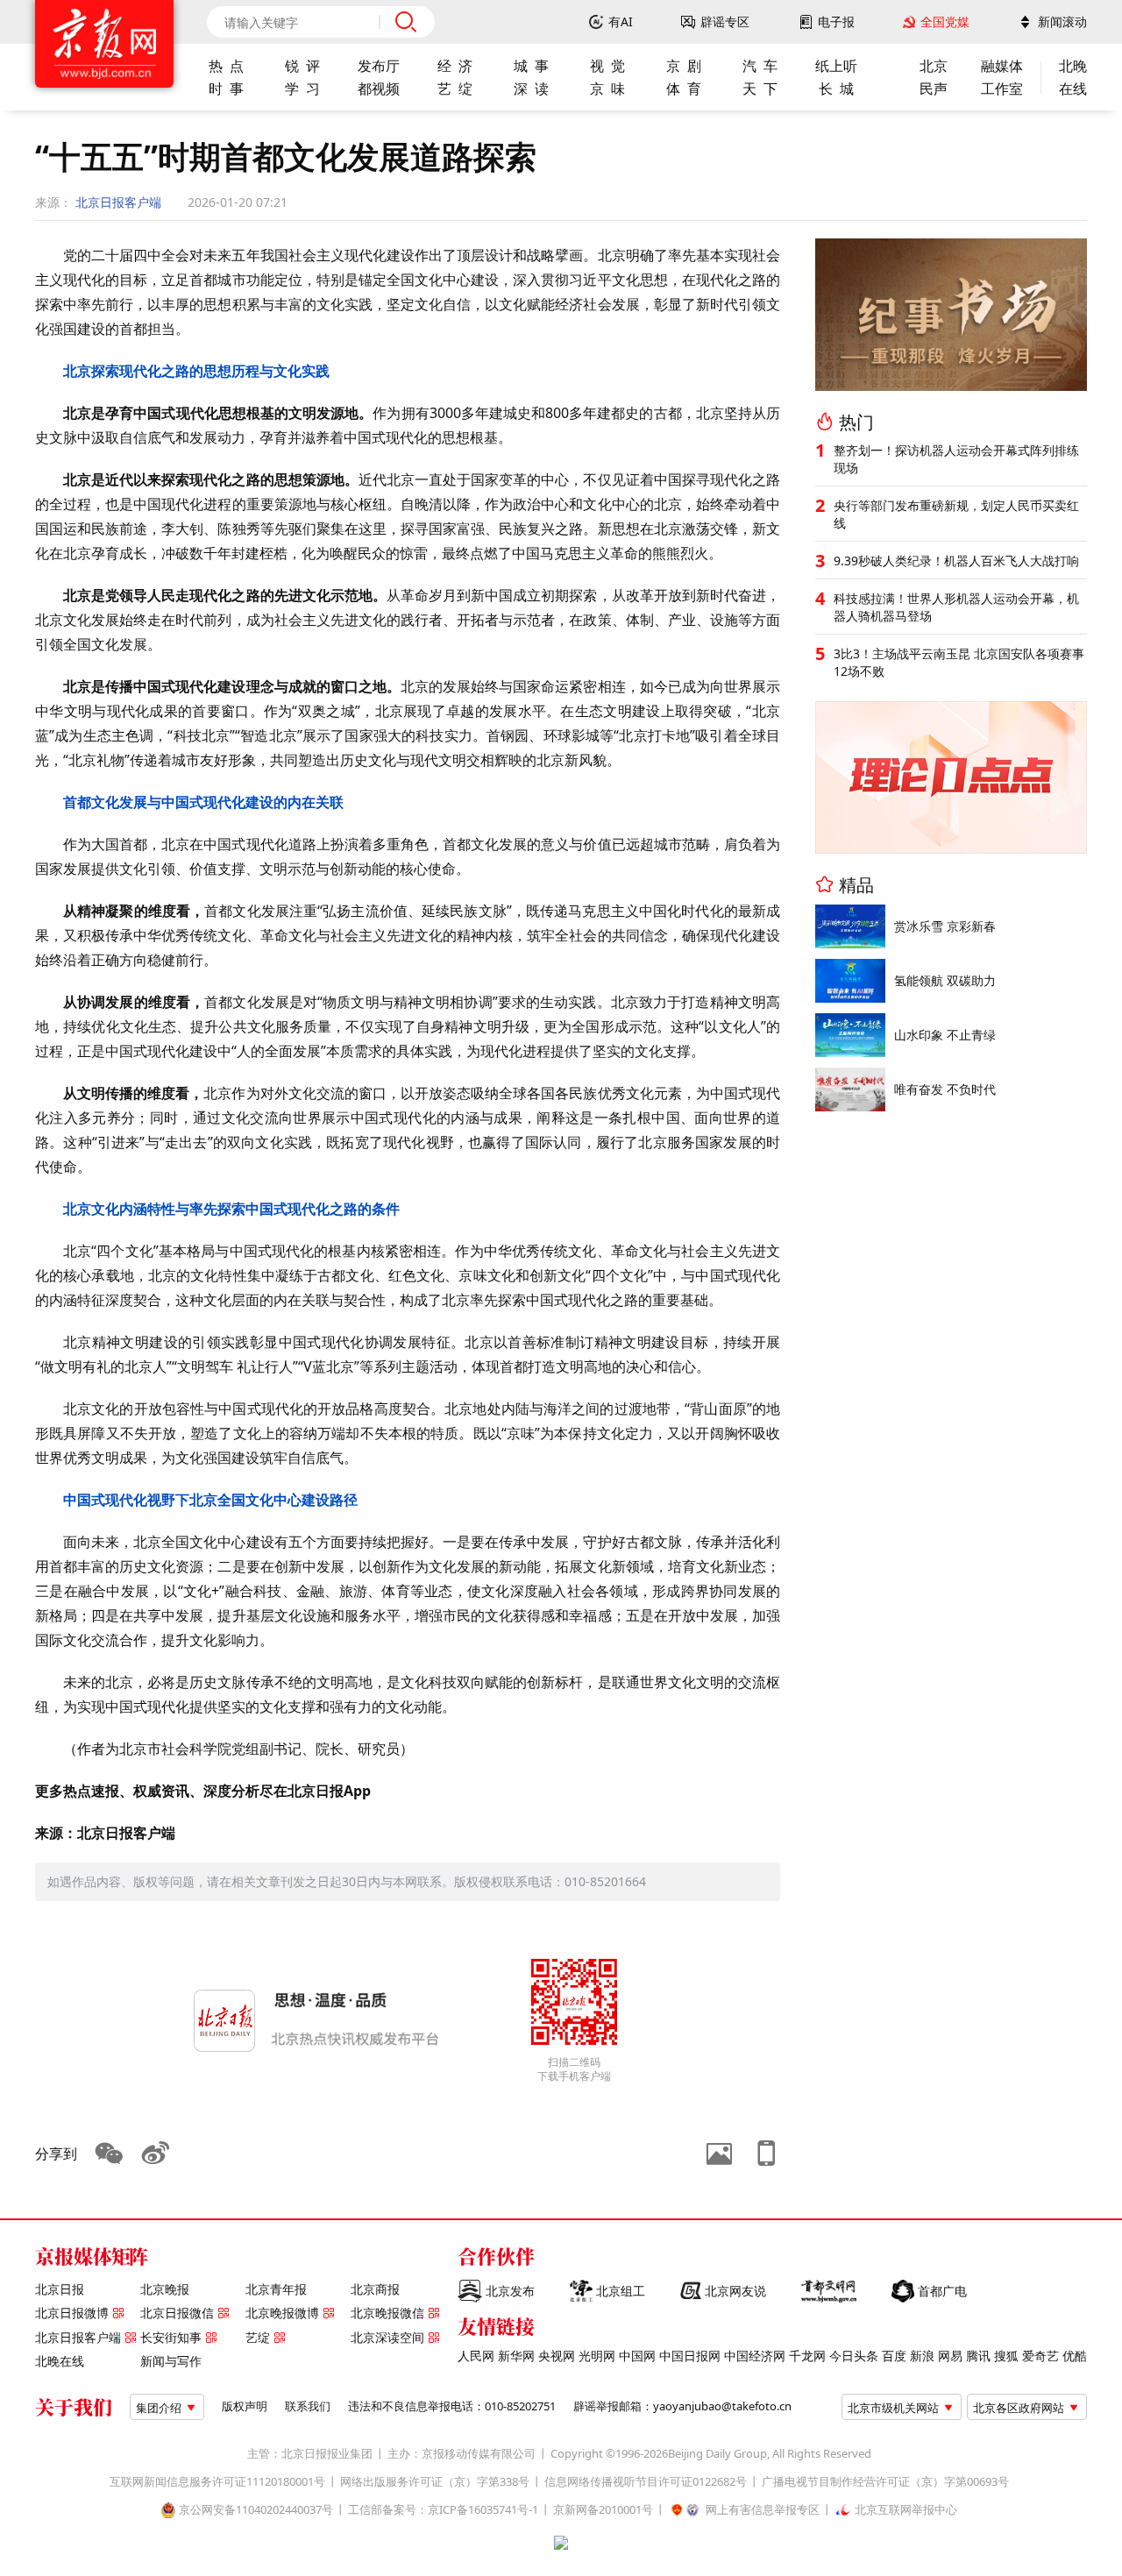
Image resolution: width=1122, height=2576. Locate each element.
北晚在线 (60, 2361)
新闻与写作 (171, 2361)
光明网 (597, 2356)
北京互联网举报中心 (906, 2510)
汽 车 (760, 66)
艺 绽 (455, 89)
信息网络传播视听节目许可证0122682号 (646, 2482)
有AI (621, 22)
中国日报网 (690, 2356)
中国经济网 (755, 2356)
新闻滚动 (1062, 22)
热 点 (226, 66)
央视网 (557, 2356)
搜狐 (1006, 2356)
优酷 (1075, 2356)
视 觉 (607, 66)
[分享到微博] (156, 2154)
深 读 (531, 89)
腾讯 (978, 2356)
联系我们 (308, 2406)
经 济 (455, 66)
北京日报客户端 (118, 202)
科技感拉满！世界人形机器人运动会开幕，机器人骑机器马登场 (956, 607)
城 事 (531, 66)
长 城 (836, 89)
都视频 (379, 89)
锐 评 (302, 66)
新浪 (922, 2356)
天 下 (760, 89)
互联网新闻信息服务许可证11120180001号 (217, 2482)
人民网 (476, 2356)
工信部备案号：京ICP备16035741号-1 (443, 2510)
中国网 (637, 2356)
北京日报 (60, 2289)
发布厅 (379, 66)
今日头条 (854, 2356)
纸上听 (836, 66)
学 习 (302, 89)
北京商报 (375, 2289)
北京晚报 (165, 2289)
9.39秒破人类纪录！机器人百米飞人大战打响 (956, 561)
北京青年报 (276, 2289)
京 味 (607, 89)
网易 (950, 2356)
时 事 (226, 89)
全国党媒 (945, 22)
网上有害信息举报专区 (763, 2510)
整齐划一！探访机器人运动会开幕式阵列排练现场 (956, 459)
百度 (894, 2356)
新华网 (516, 2356)
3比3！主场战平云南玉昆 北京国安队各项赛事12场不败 (959, 662)
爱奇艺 (1040, 2356)
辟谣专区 (725, 22)
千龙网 (807, 2356)
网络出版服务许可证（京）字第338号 (435, 2482)
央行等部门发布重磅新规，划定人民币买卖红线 (956, 514)
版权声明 (245, 2406)
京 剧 (684, 66)
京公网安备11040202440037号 (256, 2510)
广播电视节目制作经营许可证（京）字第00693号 (885, 2482)
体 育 (684, 89)
